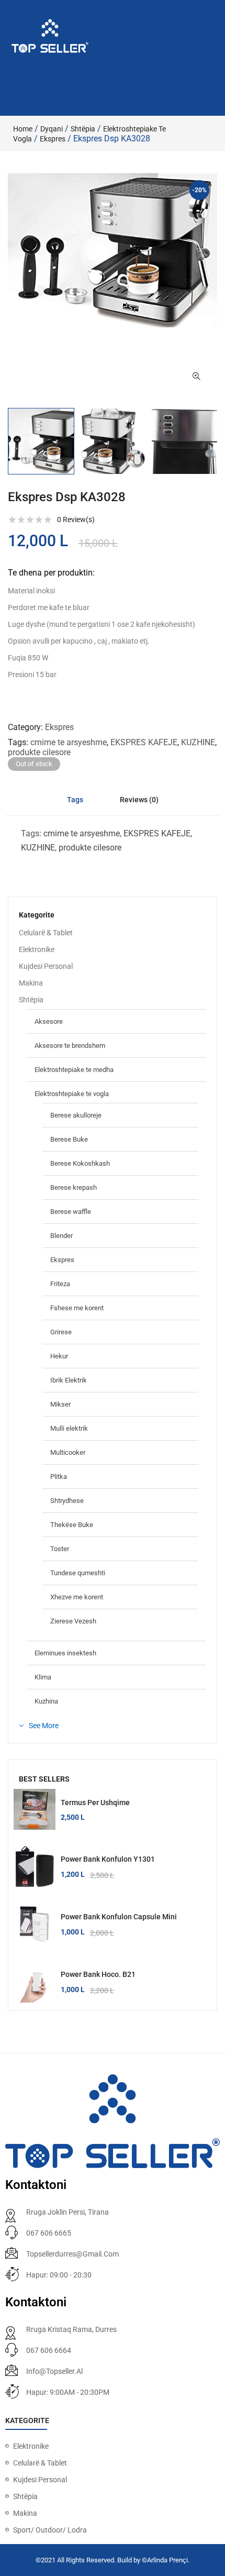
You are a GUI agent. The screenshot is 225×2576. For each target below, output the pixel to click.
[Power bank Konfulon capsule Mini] (35, 1924)
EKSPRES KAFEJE (144, 742)
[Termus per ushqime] (35, 1810)
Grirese (61, 1332)
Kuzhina (46, 1701)
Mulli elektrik (69, 1428)
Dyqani (52, 129)
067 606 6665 (49, 2233)
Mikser (60, 1404)
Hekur (59, 1356)
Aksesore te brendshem (70, 1046)
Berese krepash (74, 1187)
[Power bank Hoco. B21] (35, 1982)
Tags (75, 800)
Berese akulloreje (76, 1115)
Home (23, 129)
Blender (61, 1236)
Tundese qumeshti (78, 1573)
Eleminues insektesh (65, 1653)
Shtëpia (83, 129)
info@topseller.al (54, 2371)
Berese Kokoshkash (80, 1163)
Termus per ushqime (95, 1803)
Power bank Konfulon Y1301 (108, 1859)
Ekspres (53, 139)
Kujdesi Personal (46, 966)
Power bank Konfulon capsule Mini (119, 1917)
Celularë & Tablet (46, 933)
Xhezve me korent (77, 1597)
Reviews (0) (139, 800)
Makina (31, 983)
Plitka (59, 1477)
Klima (43, 1677)
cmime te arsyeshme (69, 742)
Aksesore (49, 1021)
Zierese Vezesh (73, 1621)
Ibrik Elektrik (69, 1380)
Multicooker (68, 1452)
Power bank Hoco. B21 (98, 1974)
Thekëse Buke (72, 1525)
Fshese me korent (77, 1308)
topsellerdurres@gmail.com (72, 2254)
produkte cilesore (39, 752)
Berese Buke (69, 1139)
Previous (8, 441)
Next (217, 441)
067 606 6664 (49, 2350)
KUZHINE (198, 742)
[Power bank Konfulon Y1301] (35, 1866)
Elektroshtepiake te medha (74, 1070)
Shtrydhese (67, 1501)
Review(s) (76, 519)
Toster (60, 1549)
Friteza (60, 1284)
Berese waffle (71, 1212)
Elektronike (37, 949)
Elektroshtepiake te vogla (72, 1094)
